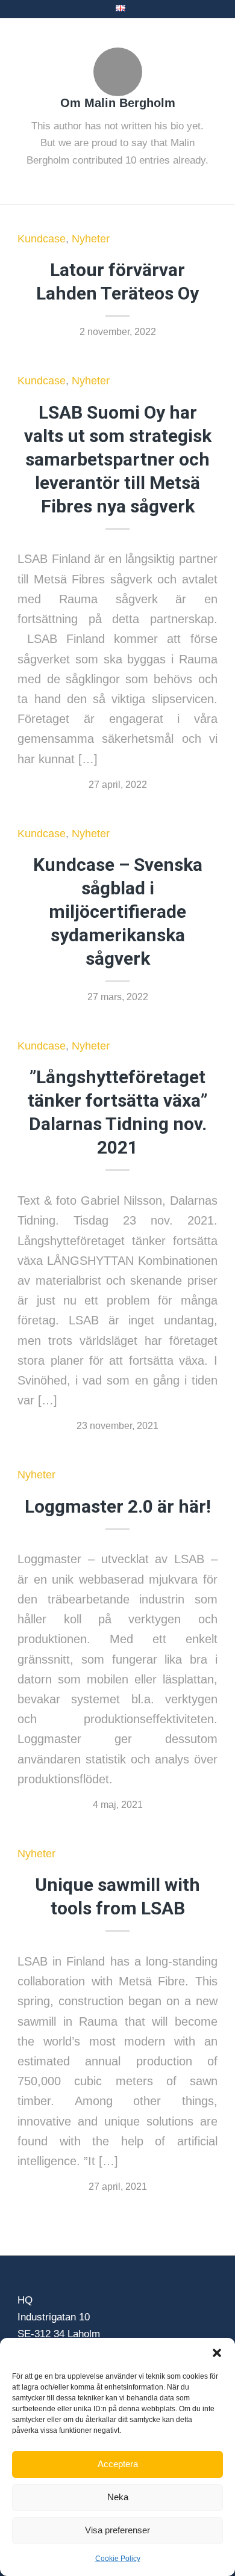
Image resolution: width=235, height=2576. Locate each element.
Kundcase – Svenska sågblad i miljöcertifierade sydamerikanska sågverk (118, 911)
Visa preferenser (117, 2530)
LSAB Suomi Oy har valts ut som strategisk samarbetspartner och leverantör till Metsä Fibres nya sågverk (118, 459)
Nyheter (91, 239)
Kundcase (42, 239)
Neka (118, 2497)
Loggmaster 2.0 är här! (118, 1506)
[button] (217, 2353)
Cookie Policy (118, 2559)
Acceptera (118, 2464)
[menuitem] (121, 8)
